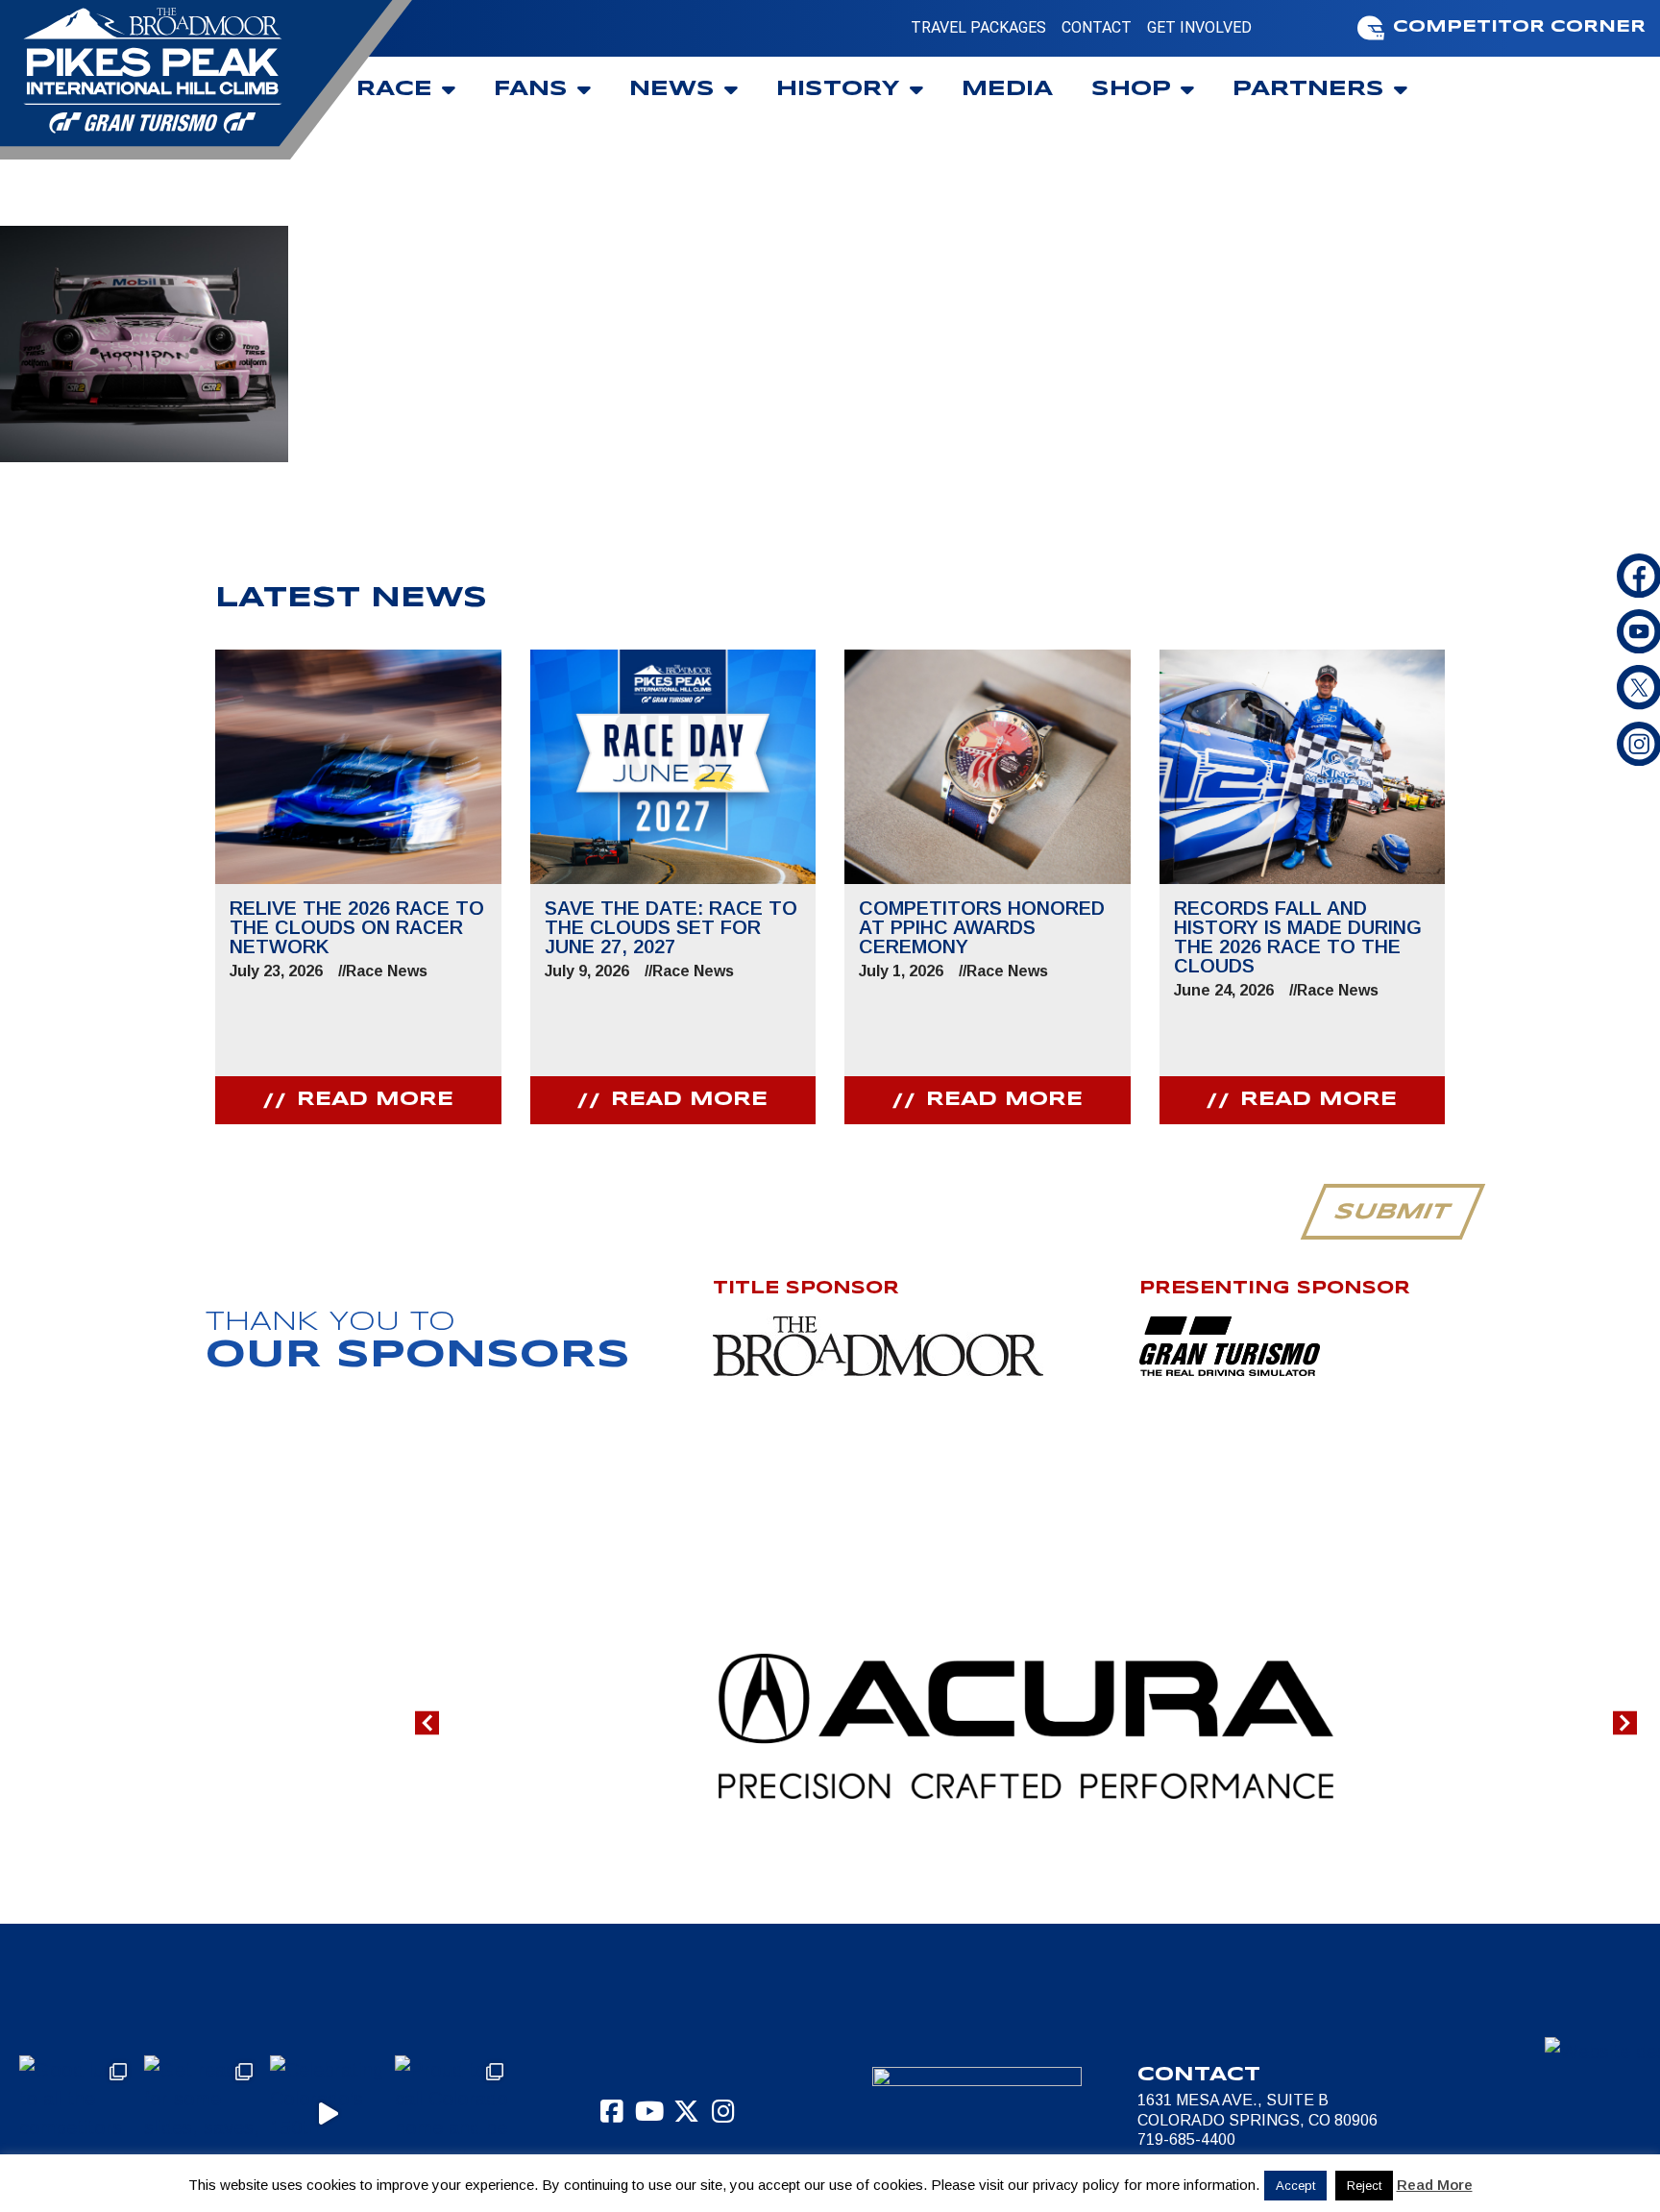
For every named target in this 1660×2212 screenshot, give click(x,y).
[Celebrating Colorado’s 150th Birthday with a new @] (328, 2113)
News (672, 89)
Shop (1131, 89)
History (838, 89)
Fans (531, 89)
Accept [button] (1295, 2186)
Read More (1435, 2185)
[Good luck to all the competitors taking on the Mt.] (77, 2113)
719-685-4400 (1186, 2139)
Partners (1308, 89)
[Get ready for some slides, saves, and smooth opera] (202, 2113)
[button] (427, 1722)
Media (1007, 89)
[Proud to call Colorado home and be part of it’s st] (452, 2113)
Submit (1392, 1213)
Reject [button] (1364, 2186)
